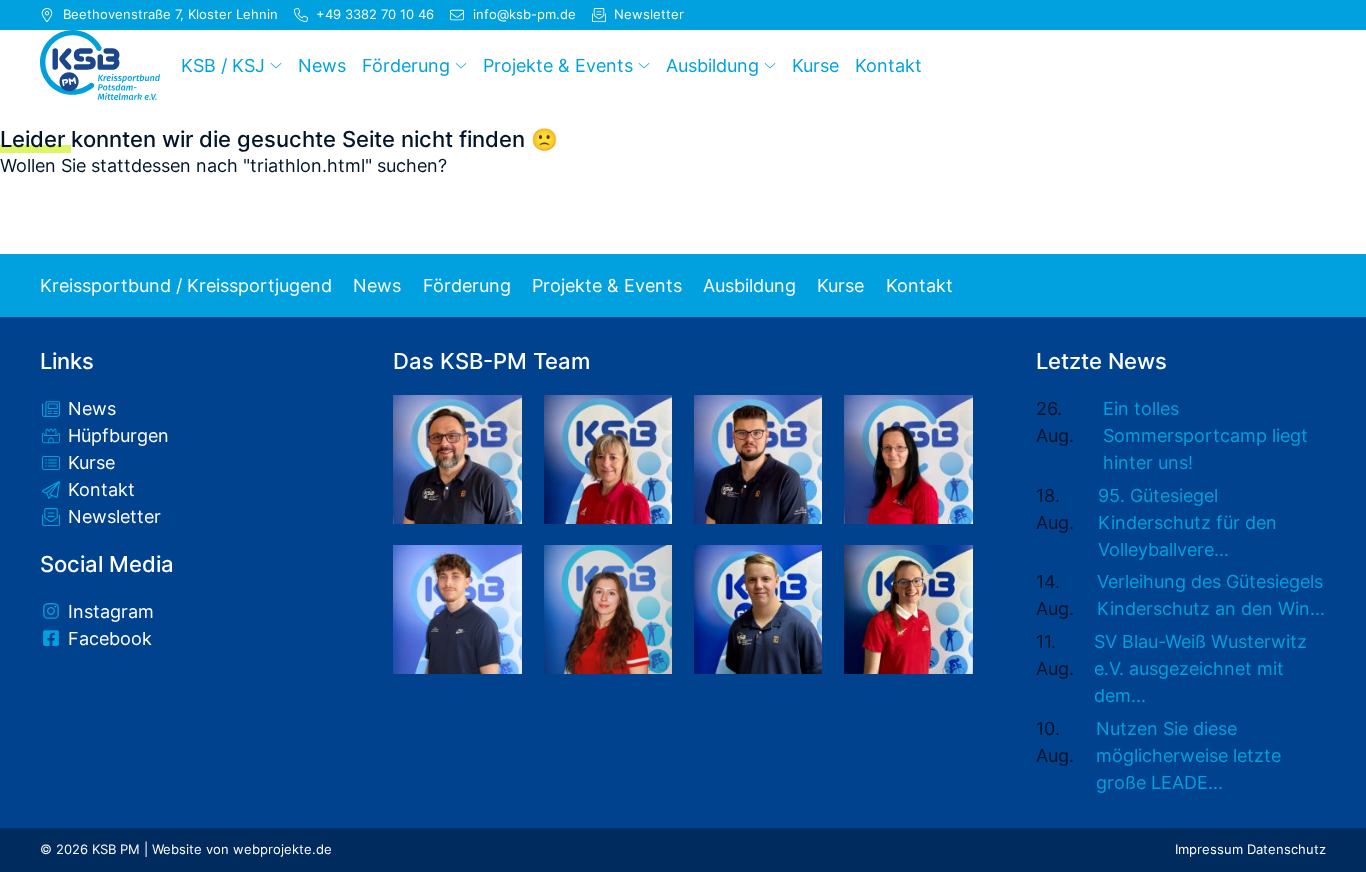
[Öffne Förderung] (461, 65)
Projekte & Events (607, 286)
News (377, 286)
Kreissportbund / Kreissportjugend (186, 286)
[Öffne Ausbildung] (770, 65)
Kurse (840, 286)
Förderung (467, 286)
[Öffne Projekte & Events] (644, 65)
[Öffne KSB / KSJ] (276, 65)
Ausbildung (749, 286)
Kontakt (919, 286)
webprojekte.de (282, 849)
